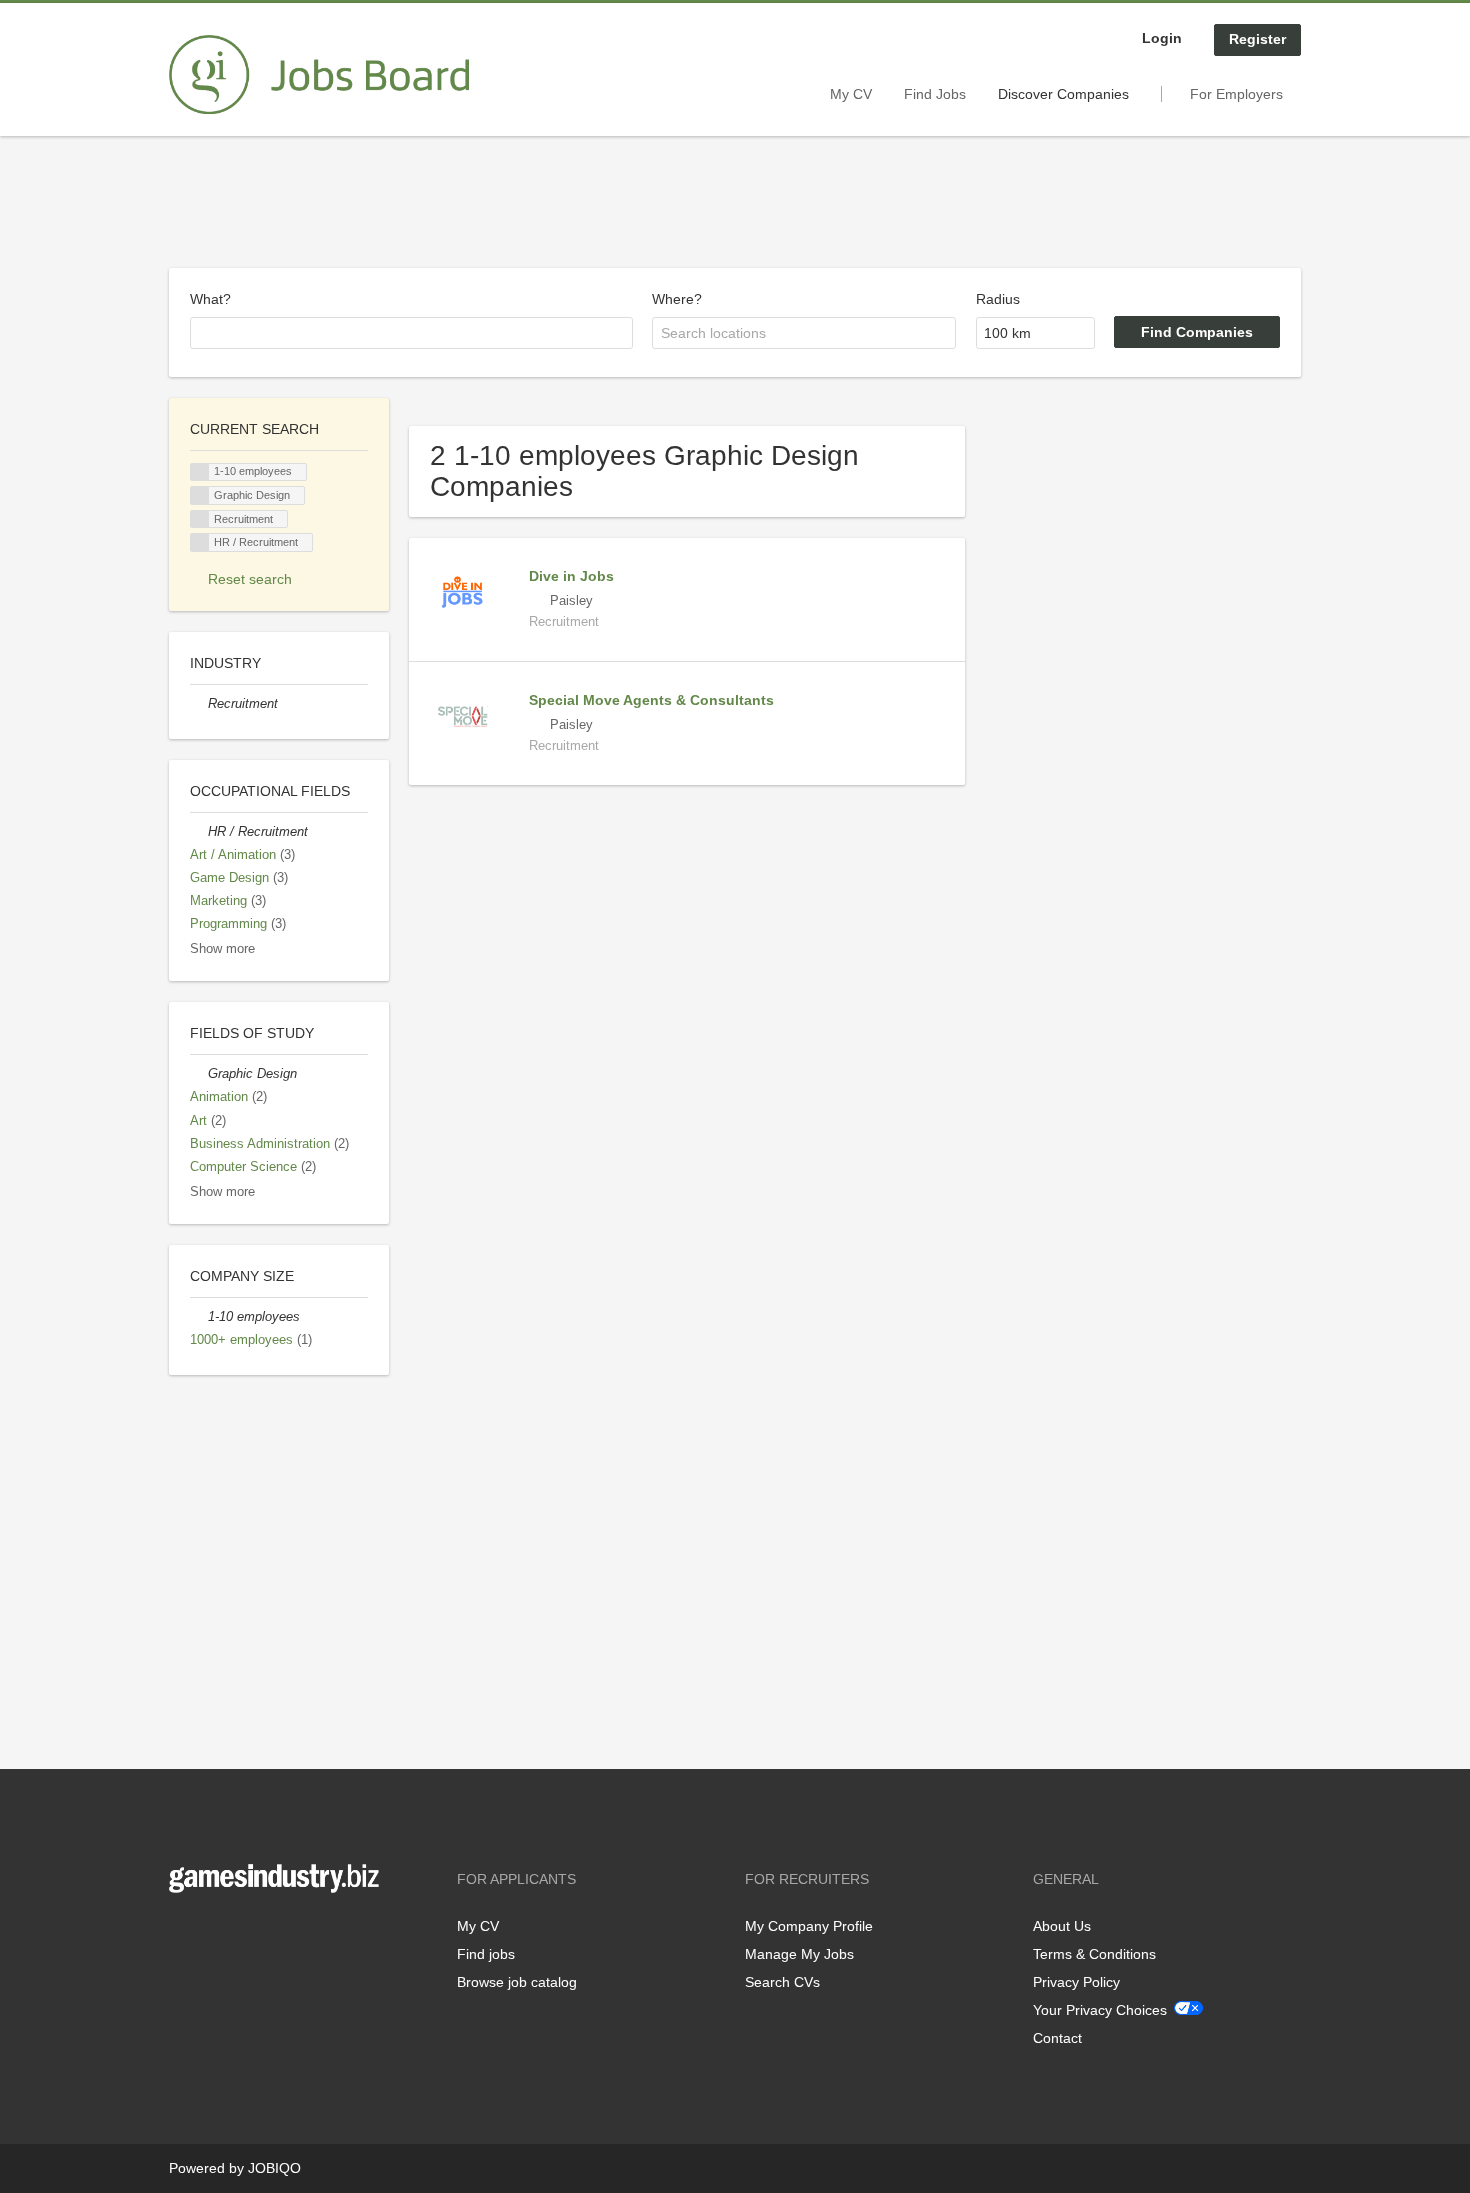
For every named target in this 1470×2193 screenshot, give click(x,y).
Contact (1057, 2038)
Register (1257, 39)
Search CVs (782, 1982)
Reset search (250, 579)
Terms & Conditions (1094, 1954)
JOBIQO (274, 2168)
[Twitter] (216, 1934)
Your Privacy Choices (1100, 2010)
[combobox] (411, 333)
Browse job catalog (517, 1982)
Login (1162, 38)
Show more (222, 949)
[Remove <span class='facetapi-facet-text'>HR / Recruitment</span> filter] (200, 542)
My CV (851, 94)
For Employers (1236, 94)
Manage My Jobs (799, 1954)
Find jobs (486, 1954)
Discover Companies (1063, 94)
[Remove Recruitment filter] (199, 704)
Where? (677, 299)
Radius (998, 299)
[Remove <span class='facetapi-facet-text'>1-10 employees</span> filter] (200, 472)
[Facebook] (183, 1934)
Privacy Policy (1076, 1982)
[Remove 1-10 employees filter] (199, 1317)
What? (210, 299)
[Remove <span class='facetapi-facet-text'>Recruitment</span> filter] (200, 519)
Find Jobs (935, 94)
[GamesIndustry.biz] (319, 75)
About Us (1062, 1926)
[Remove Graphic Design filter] (199, 1074)
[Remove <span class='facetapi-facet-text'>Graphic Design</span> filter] (200, 495)
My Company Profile (809, 1926)
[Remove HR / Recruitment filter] (199, 832)
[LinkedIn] (246, 1934)
